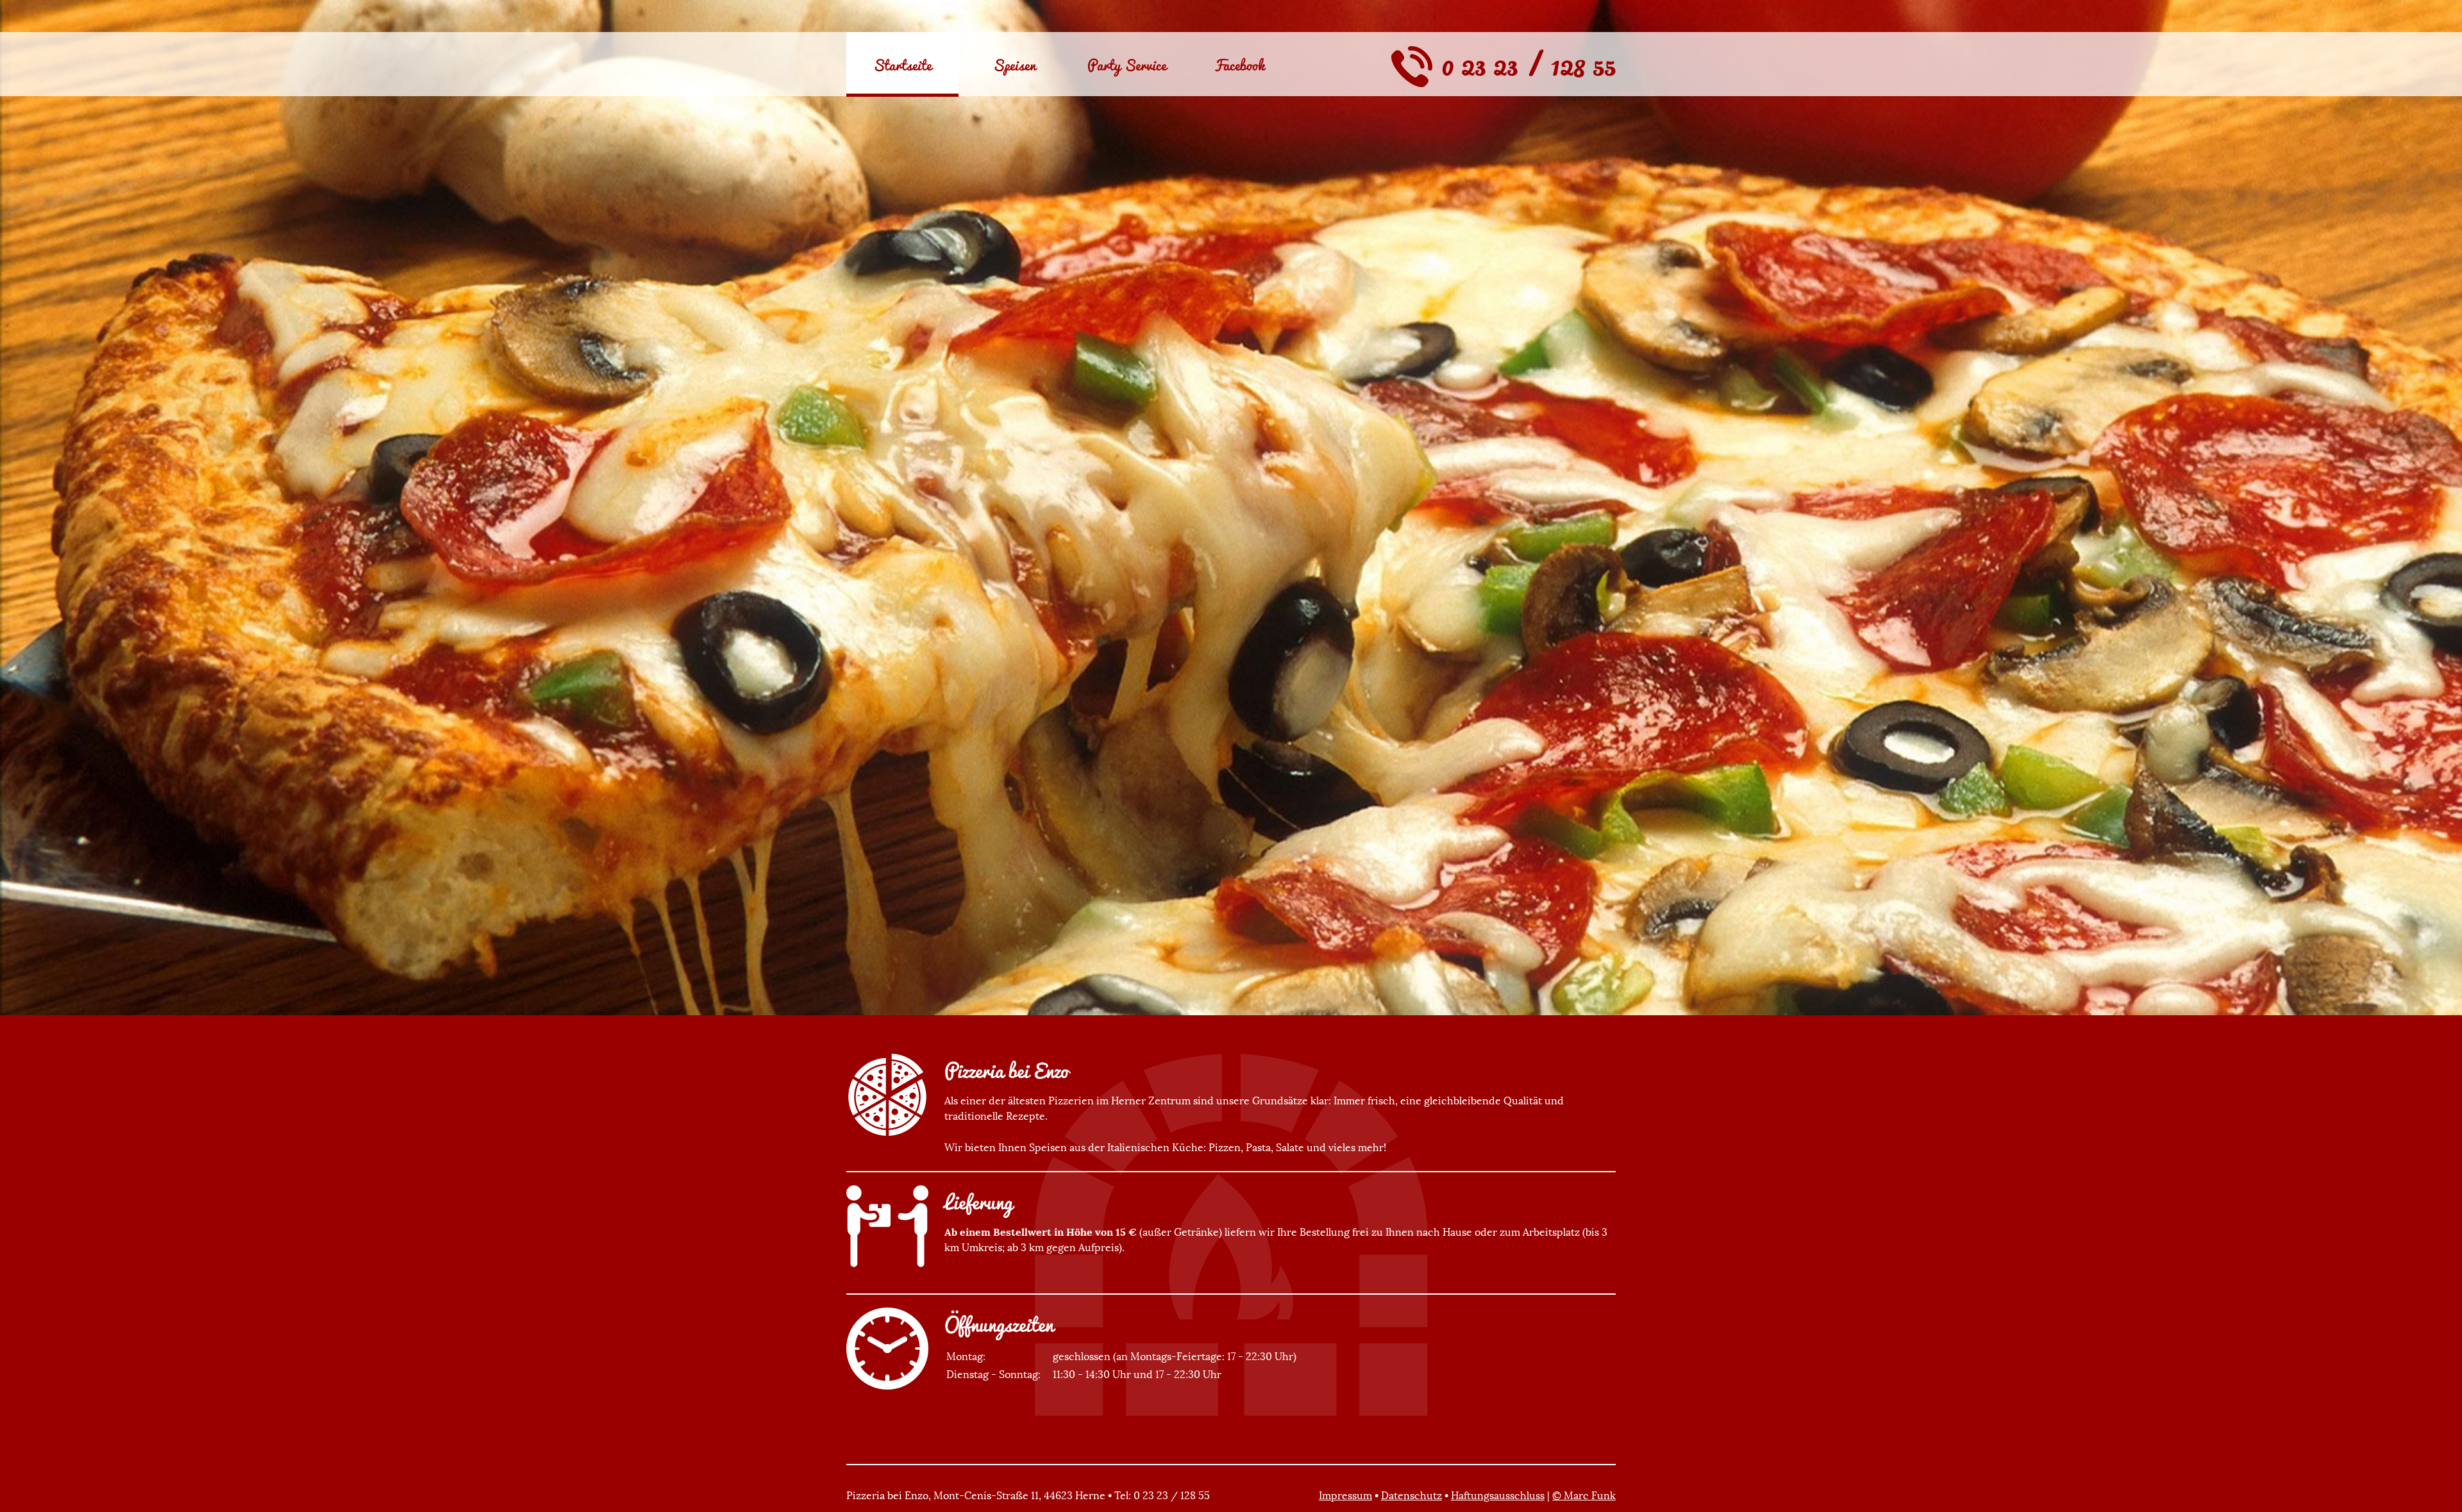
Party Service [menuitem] (1127, 65)
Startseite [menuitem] (902, 65)
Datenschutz (1411, 1495)
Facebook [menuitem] (1239, 65)
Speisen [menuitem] (1015, 65)
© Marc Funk (1584, 1495)
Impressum (1345, 1495)
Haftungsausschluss (1498, 1495)
